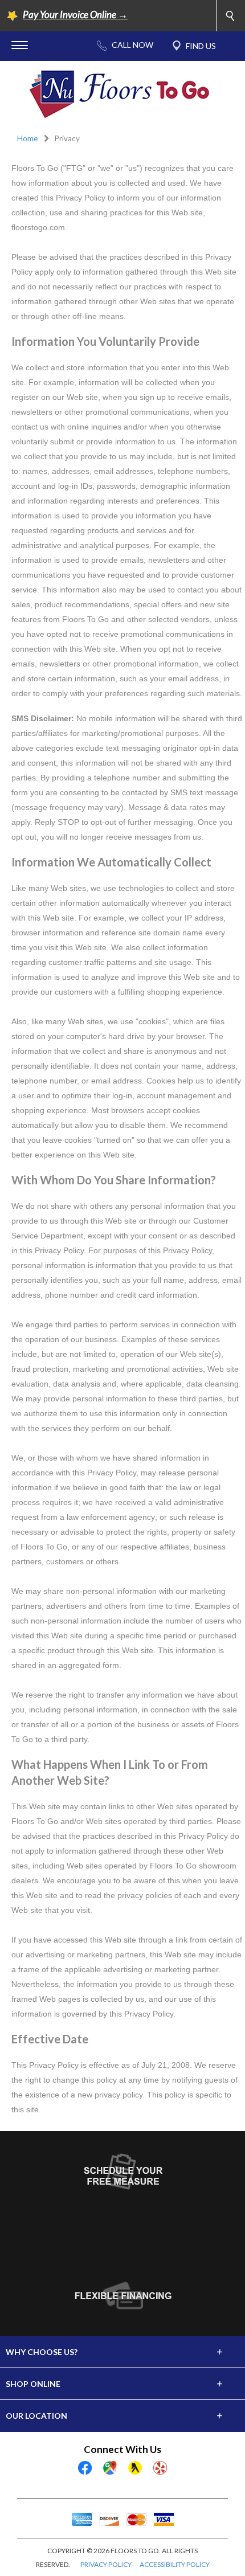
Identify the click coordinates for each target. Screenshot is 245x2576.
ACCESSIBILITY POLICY (175, 2564)
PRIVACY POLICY (106, 2564)
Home (27, 138)
